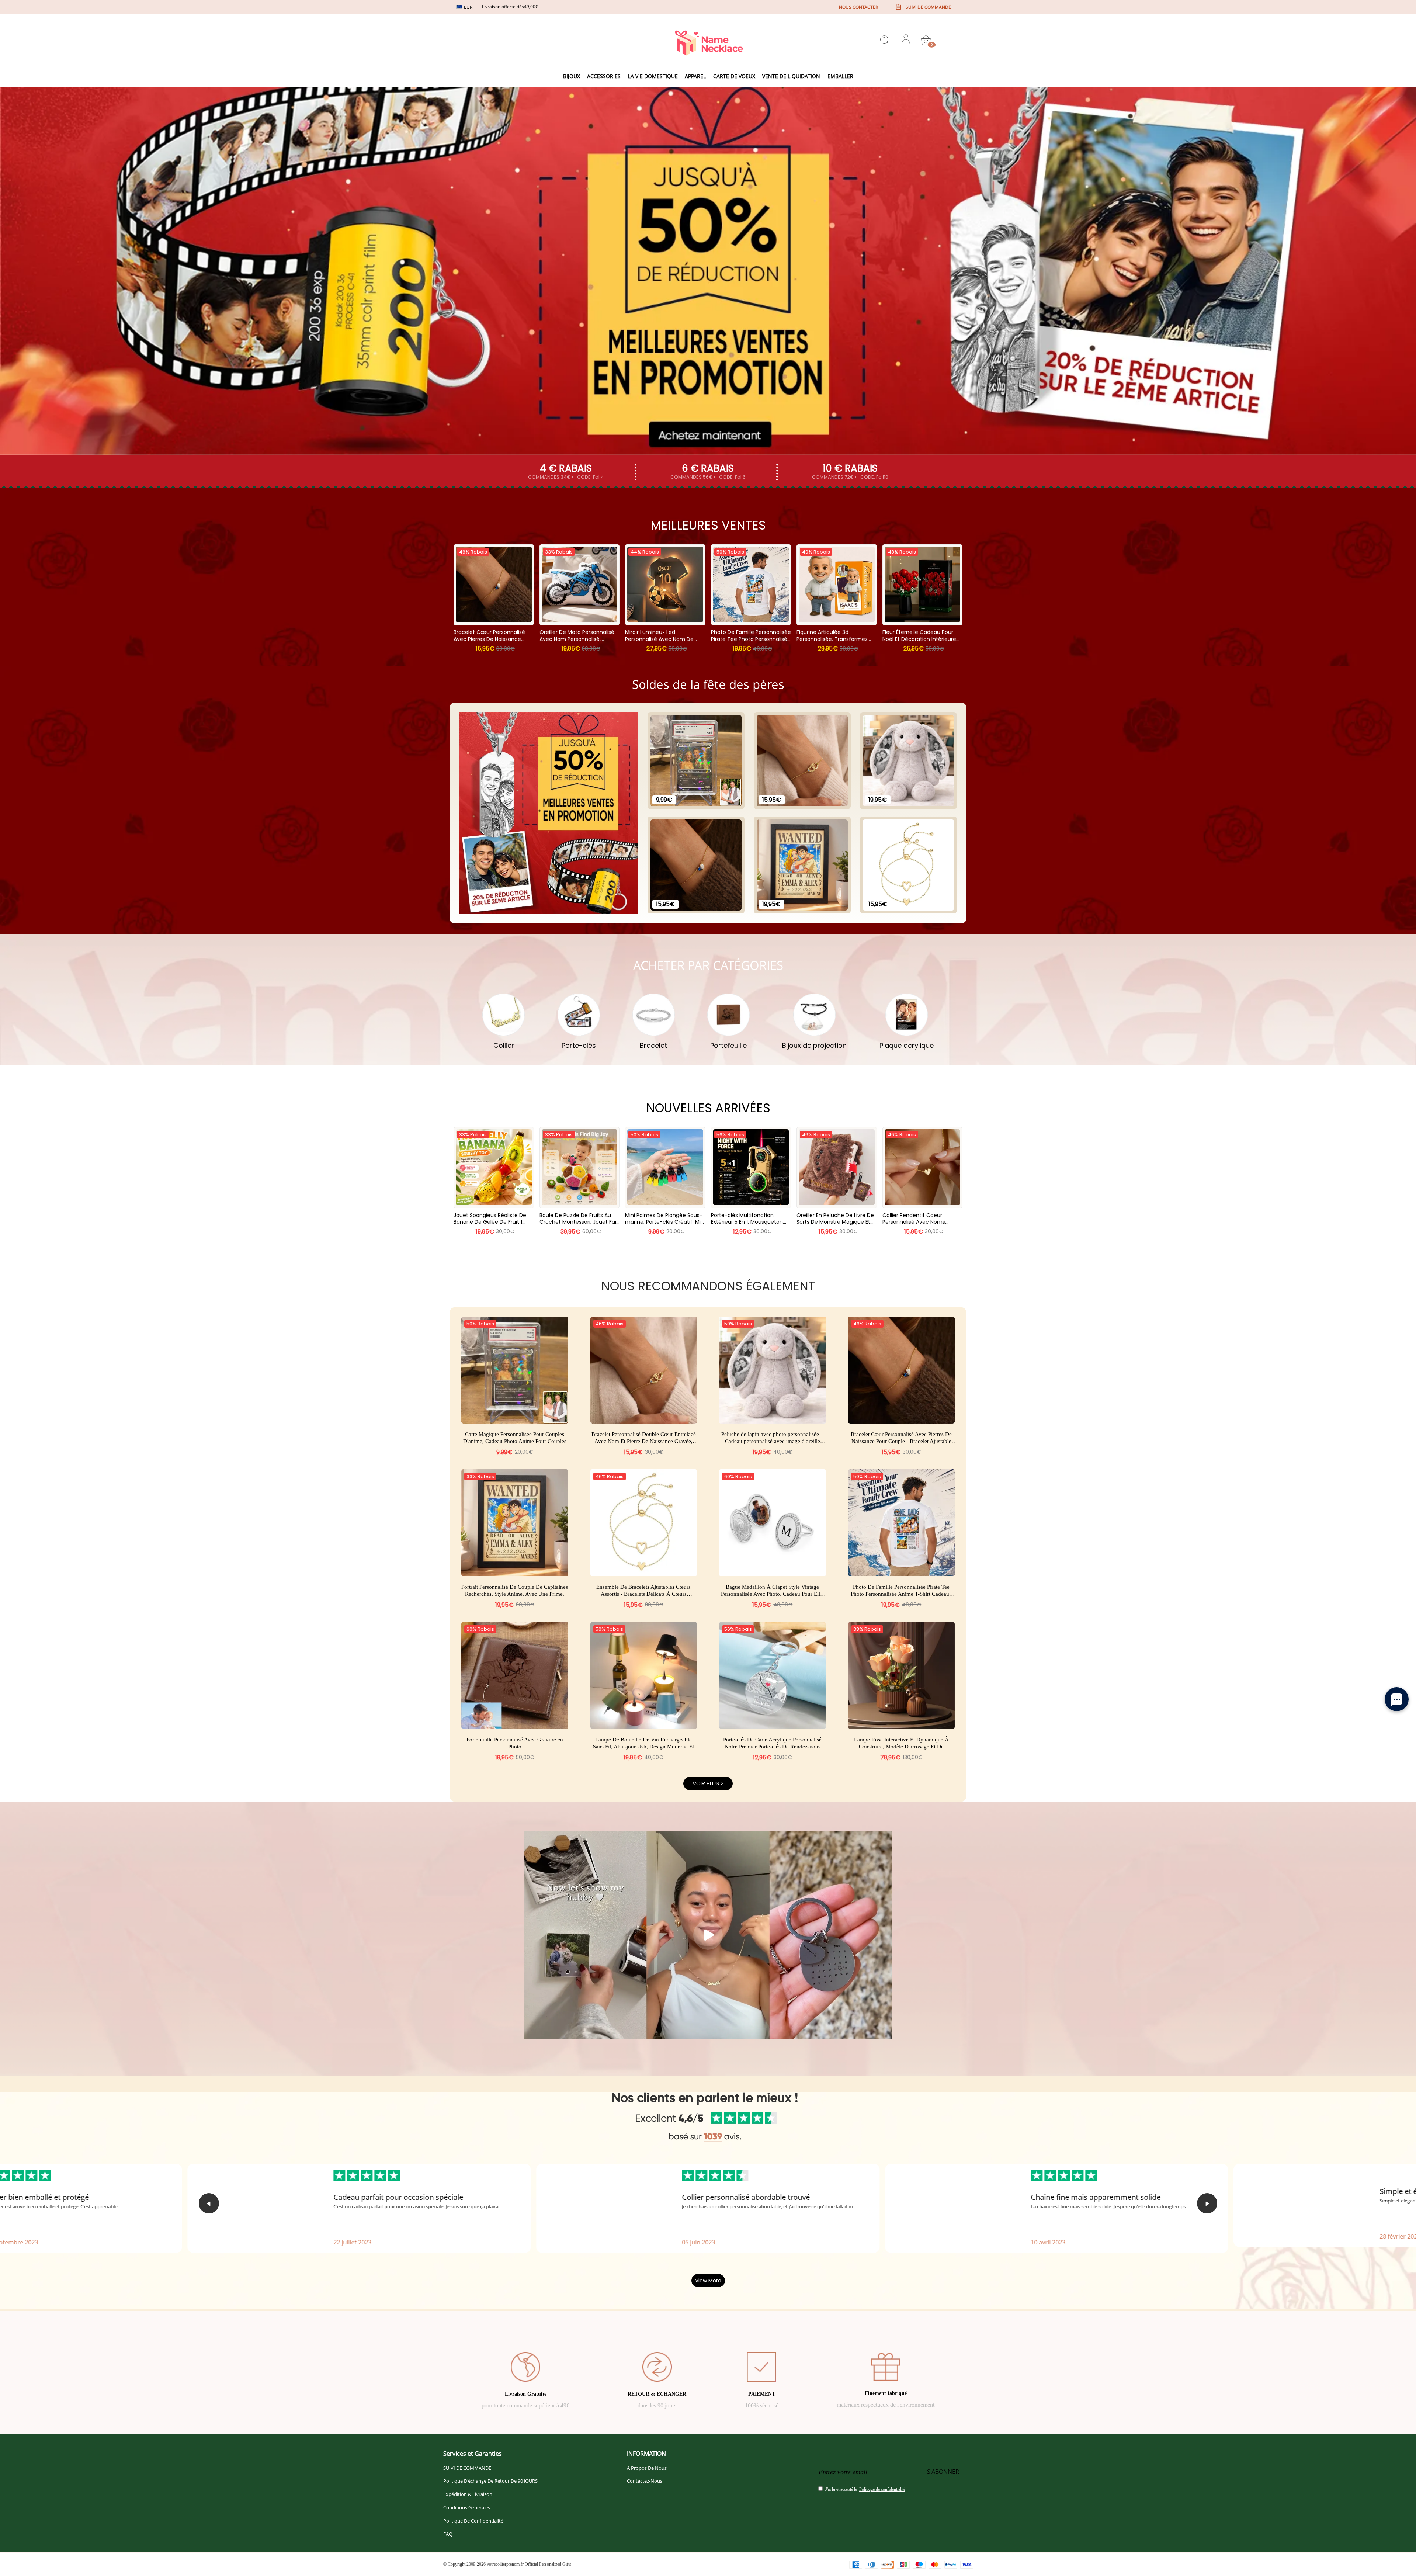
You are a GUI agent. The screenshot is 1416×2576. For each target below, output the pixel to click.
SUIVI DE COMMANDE (467, 2468)
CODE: (591, 477)
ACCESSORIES (604, 76)
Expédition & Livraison (468, 2494)
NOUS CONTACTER (858, 7)
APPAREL (695, 76)
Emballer (840, 76)
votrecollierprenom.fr (505, 2564)
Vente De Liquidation (791, 76)
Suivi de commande (928, 7)
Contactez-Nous (645, 2481)
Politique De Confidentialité (473, 2521)
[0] (926, 40)
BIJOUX (572, 76)
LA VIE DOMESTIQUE (653, 76)
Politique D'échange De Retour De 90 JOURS (490, 2481)
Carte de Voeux (734, 76)
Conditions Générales (467, 2507)
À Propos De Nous (647, 2468)
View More (708, 2281)
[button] (209, 2203)
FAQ (448, 2534)
